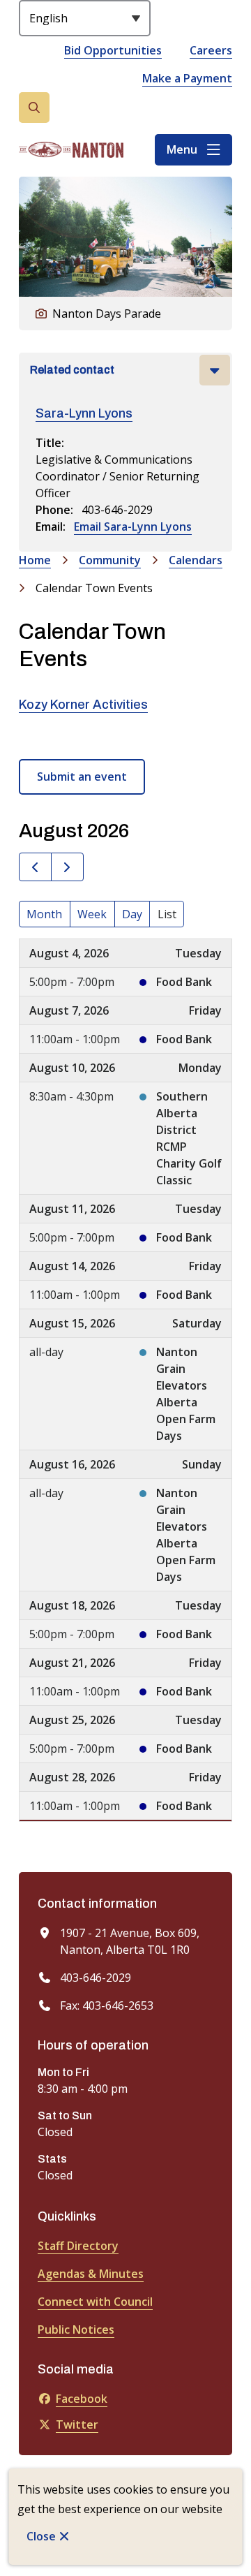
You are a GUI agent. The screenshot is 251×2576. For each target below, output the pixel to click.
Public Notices (76, 2330)
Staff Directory (78, 2246)
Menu (182, 149)
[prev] (35, 867)
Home (35, 560)
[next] (67, 867)
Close (41, 2536)
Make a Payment (187, 78)
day (132, 914)
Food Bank (184, 982)
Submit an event (82, 777)
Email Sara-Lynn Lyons (133, 527)
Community (110, 560)
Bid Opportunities (113, 50)
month (44, 914)
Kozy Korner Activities (83, 705)
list (167, 914)
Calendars (196, 560)
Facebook (82, 2399)
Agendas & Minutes (91, 2274)
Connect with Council (95, 2302)
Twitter (77, 2424)
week (92, 914)
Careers (211, 50)
